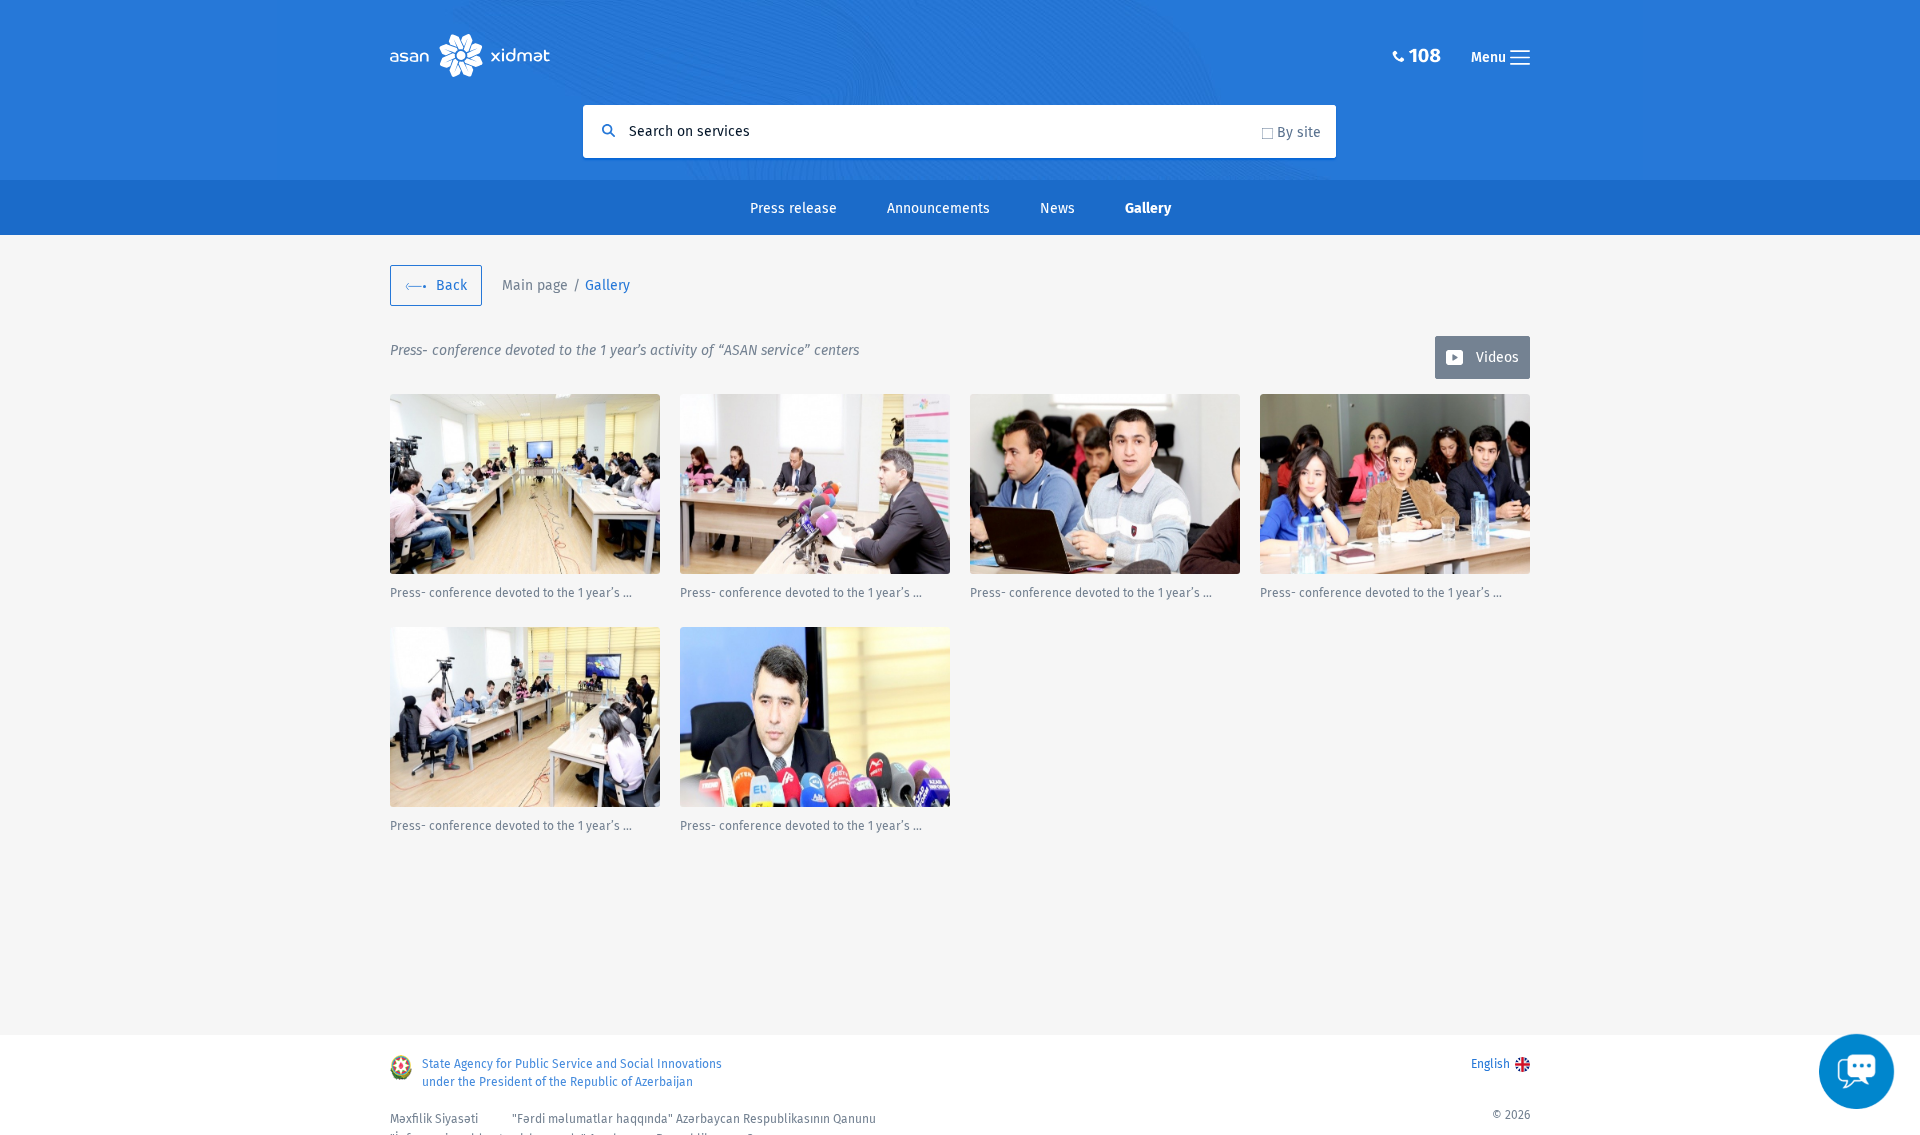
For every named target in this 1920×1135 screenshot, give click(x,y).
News (1057, 208)
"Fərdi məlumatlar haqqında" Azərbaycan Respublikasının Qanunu (694, 1119)
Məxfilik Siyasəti (434, 1119)
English (1490, 1064)
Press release (793, 208)
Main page (535, 285)
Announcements (938, 208)
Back (451, 285)
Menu (1490, 57)
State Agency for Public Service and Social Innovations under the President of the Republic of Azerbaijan (572, 1073)
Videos (1497, 357)
